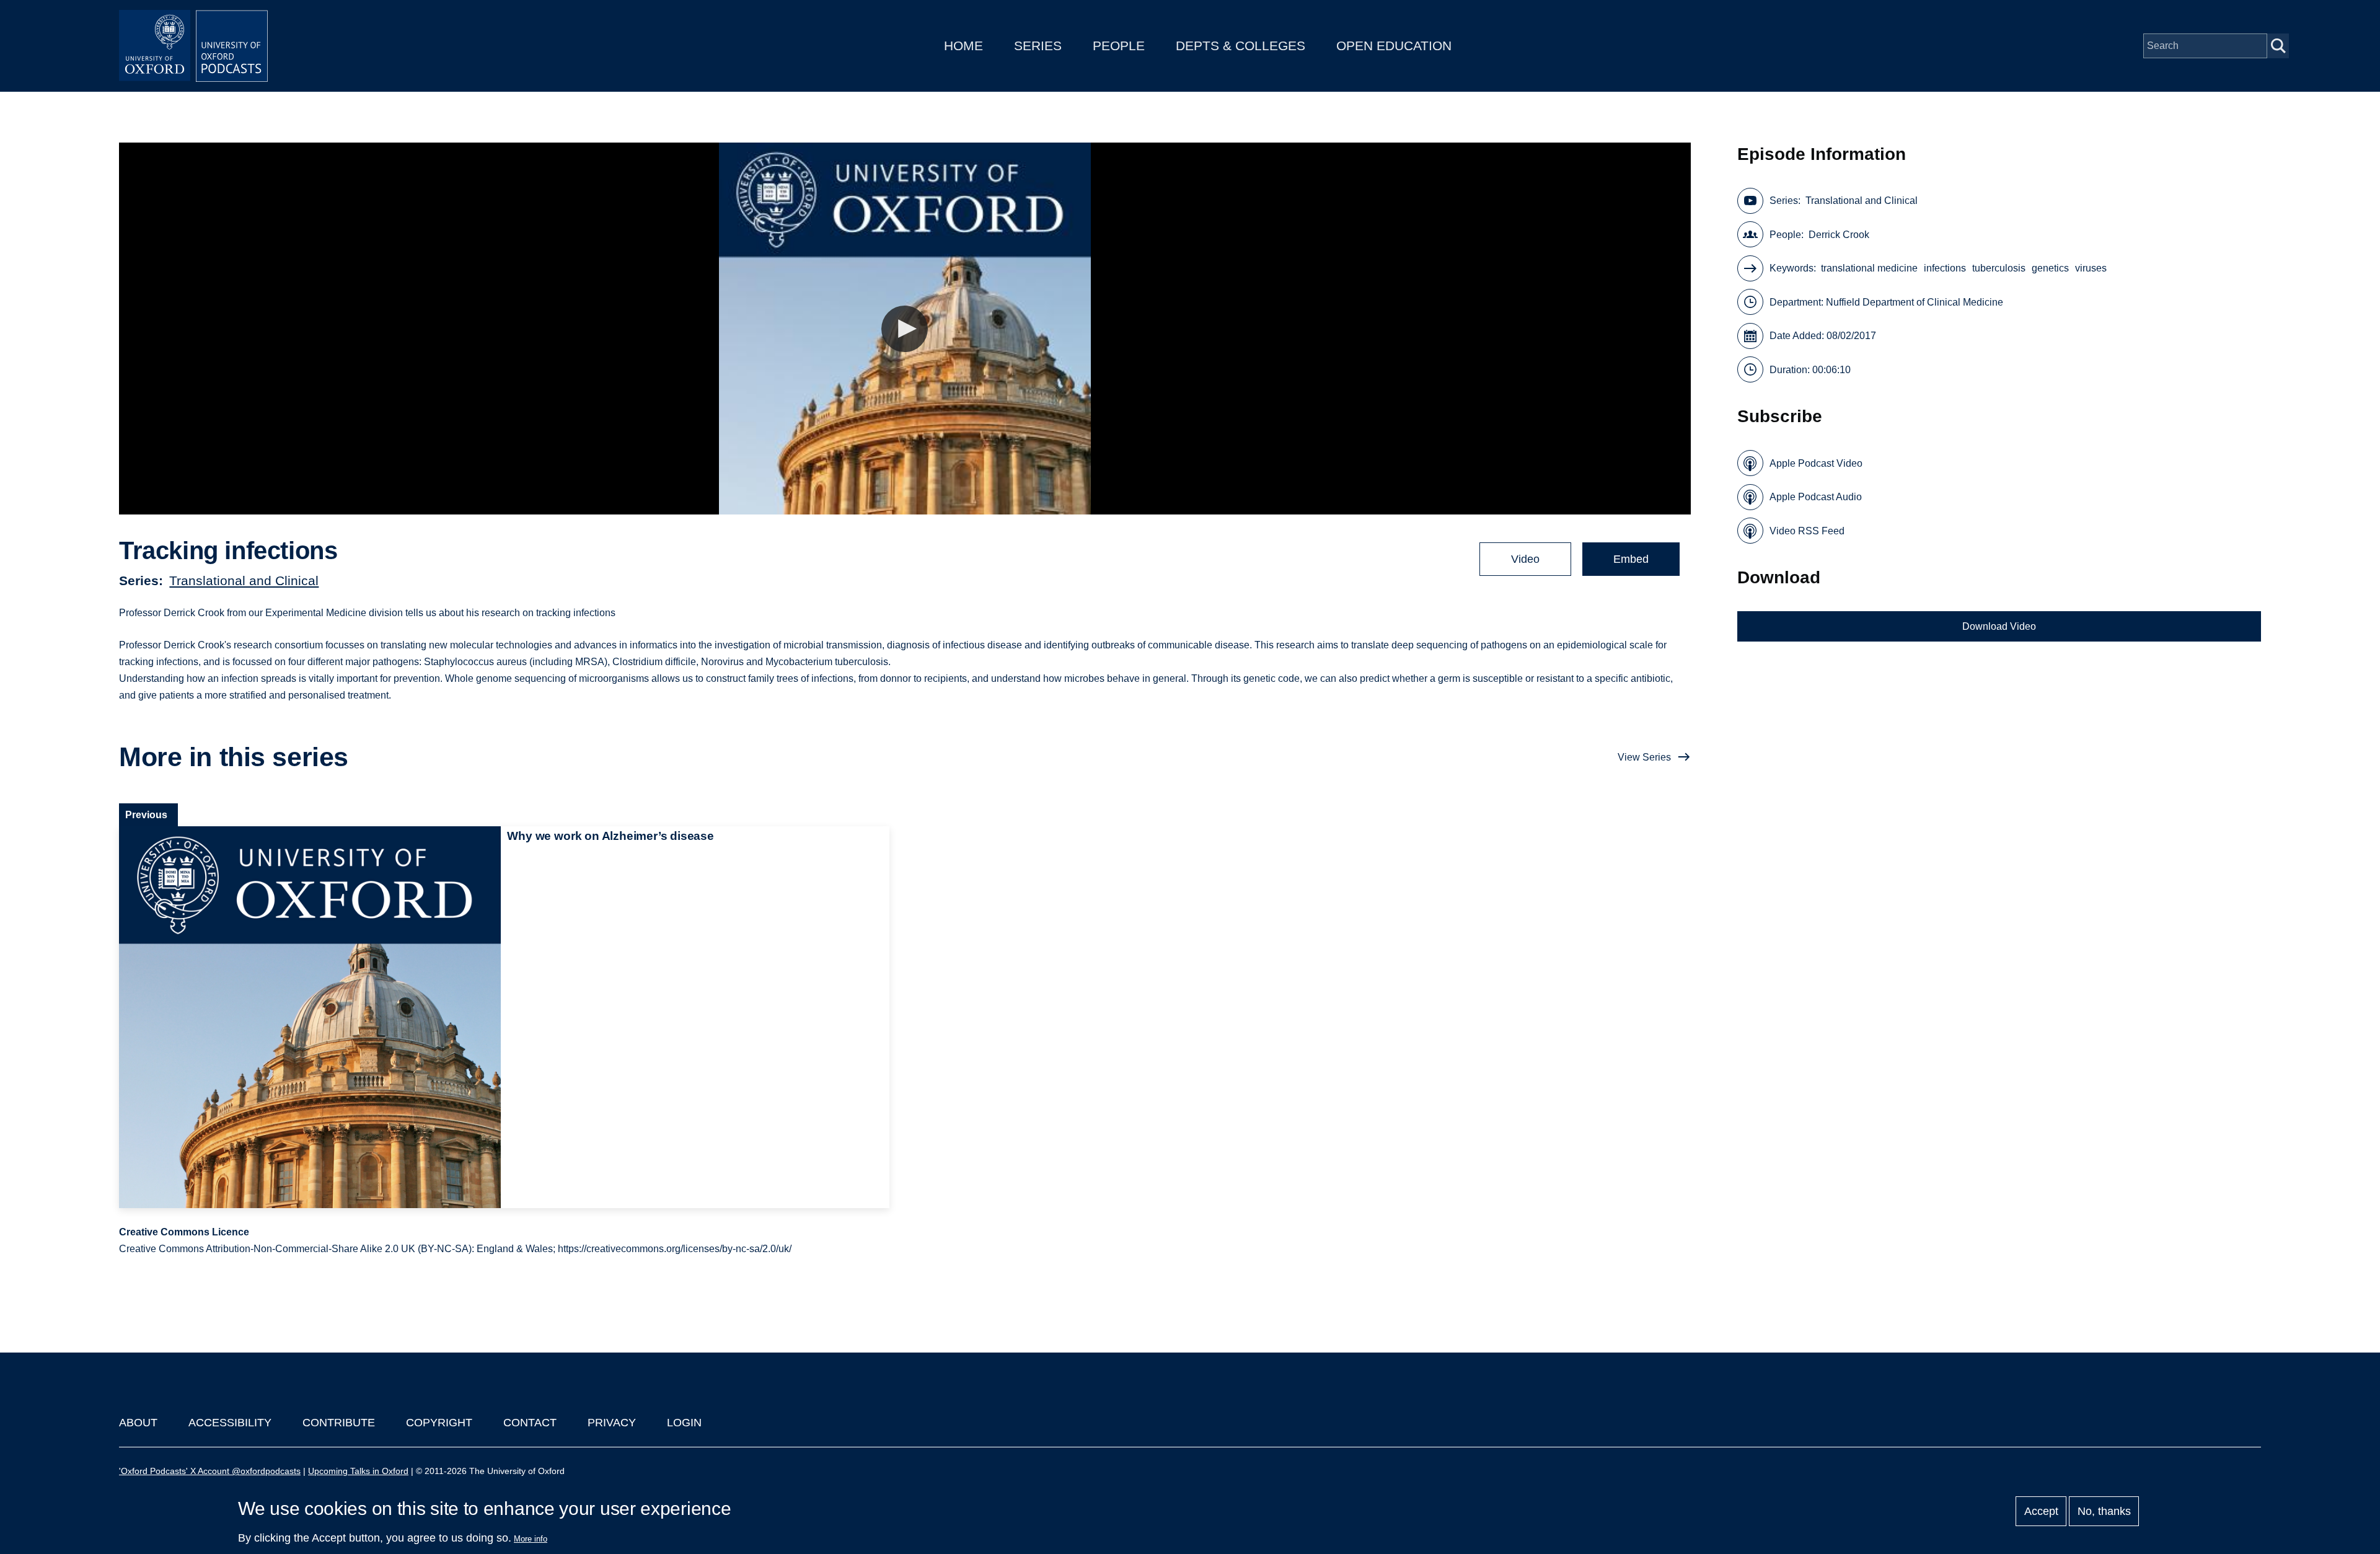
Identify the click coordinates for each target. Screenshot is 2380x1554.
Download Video (1999, 626)
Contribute (339, 1423)
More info (531, 1539)
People (1119, 46)
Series (1038, 46)
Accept (2041, 1511)
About (138, 1423)
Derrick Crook (1839, 235)
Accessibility (230, 1423)
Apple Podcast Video (1816, 463)
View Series (1644, 757)
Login (684, 1423)
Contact (530, 1423)
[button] (905, 329)
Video (1525, 559)
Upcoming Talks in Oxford (358, 1471)
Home (963, 46)
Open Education (1394, 46)
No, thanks (2104, 1511)
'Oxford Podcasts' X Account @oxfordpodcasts (210, 1471)
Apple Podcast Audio (1816, 497)
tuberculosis (1999, 268)
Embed (1631, 559)
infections (1945, 268)
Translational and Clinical (244, 581)
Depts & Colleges (1241, 46)
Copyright (439, 1423)
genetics (2050, 268)
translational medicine (1869, 268)
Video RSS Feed (1807, 531)
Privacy (612, 1423)
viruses (2091, 268)
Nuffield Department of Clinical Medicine (1915, 302)
